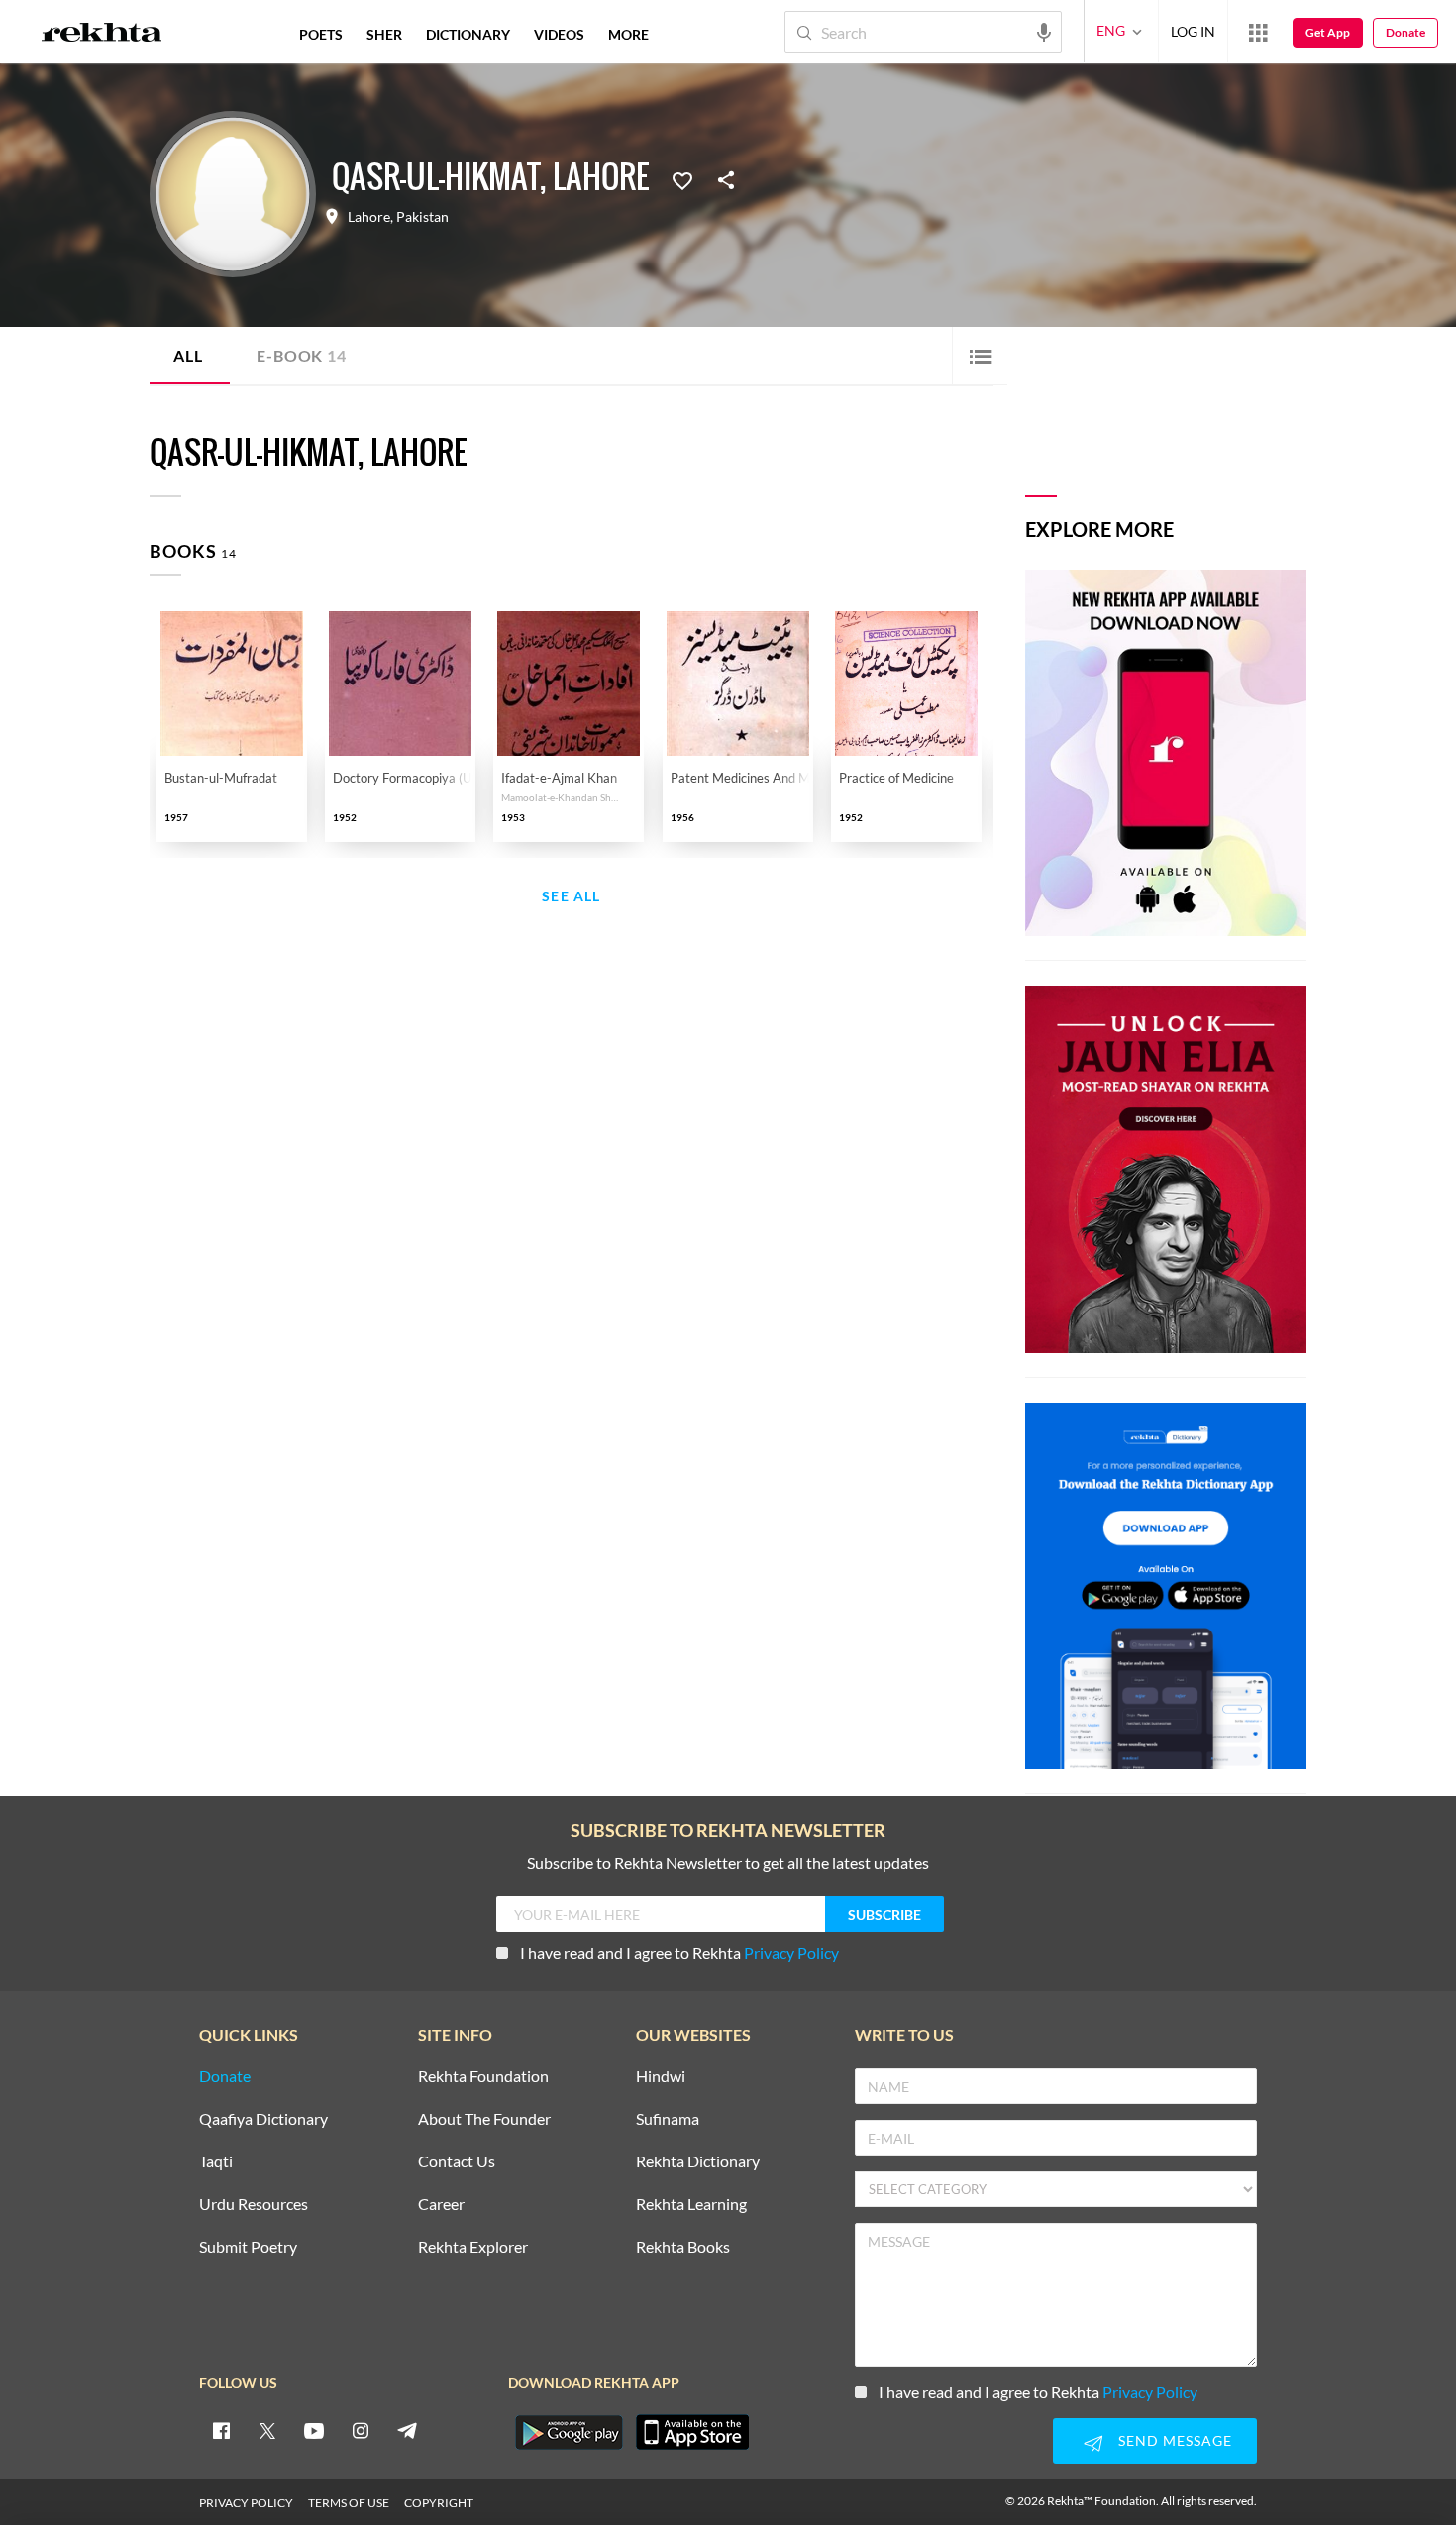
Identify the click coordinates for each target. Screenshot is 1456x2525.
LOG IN (1193, 31)
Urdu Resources (254, 2205)
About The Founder (484, 2119)
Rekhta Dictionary (698, 2162)
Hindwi (661, 2077)
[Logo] (102, 35)
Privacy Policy (791, 1953)
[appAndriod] (569, 2432)
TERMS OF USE (349, 2503)
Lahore (369, 217)
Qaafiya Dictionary (263, 2119)
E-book (301, 355)
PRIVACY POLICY (246, 2503)
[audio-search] (1044, 31)
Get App (1328, 32)
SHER (384, 34)
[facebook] (221, 2430)
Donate (1405, 32)
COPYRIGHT (439, 2503)
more (628, 34)
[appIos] (692, 2432)
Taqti (216, 2162)
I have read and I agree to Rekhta (679, 1953)
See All (571, 897)
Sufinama (668, 2119)
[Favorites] (682, 179)
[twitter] (267, 2430)
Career (441, 2205)
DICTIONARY (468, 34)
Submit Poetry (248, 2247)
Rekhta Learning (691, 2205)
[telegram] (407, 2430)
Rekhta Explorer (473, 2247)
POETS (321, 34)
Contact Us (457, 2162)
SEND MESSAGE (1175, 2440)
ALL (188, 355)
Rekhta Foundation (483, 2077)
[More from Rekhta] (1258, 32)
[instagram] (361, 2430)
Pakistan (422, 217)
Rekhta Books (683, 2247)
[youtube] (314, 2430)
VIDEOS (559, 34)
